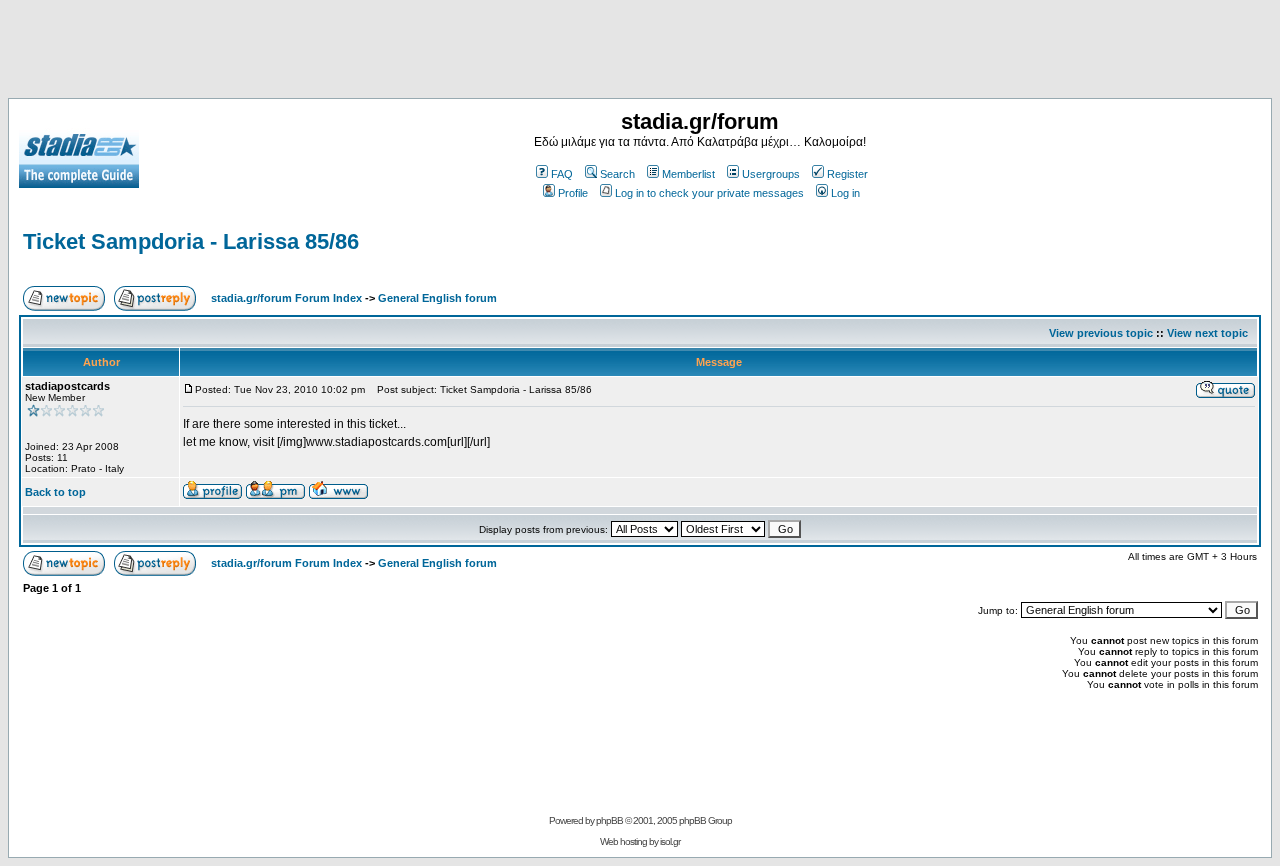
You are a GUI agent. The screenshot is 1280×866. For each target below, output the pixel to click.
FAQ (562, 174)
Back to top (55, 492)
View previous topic (1101, 333)
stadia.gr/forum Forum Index (286, 298)
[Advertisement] (640, 53)
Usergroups (771, 174)
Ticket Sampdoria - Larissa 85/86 (191, 241)
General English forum (437, 298)
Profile (573, 193)
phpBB (609, 820)
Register (847, 174)
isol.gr (670, 841)
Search (617, 174)
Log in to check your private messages (709, 193)
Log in (845, 193)
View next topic (1207, 333)
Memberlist (688, 174)
